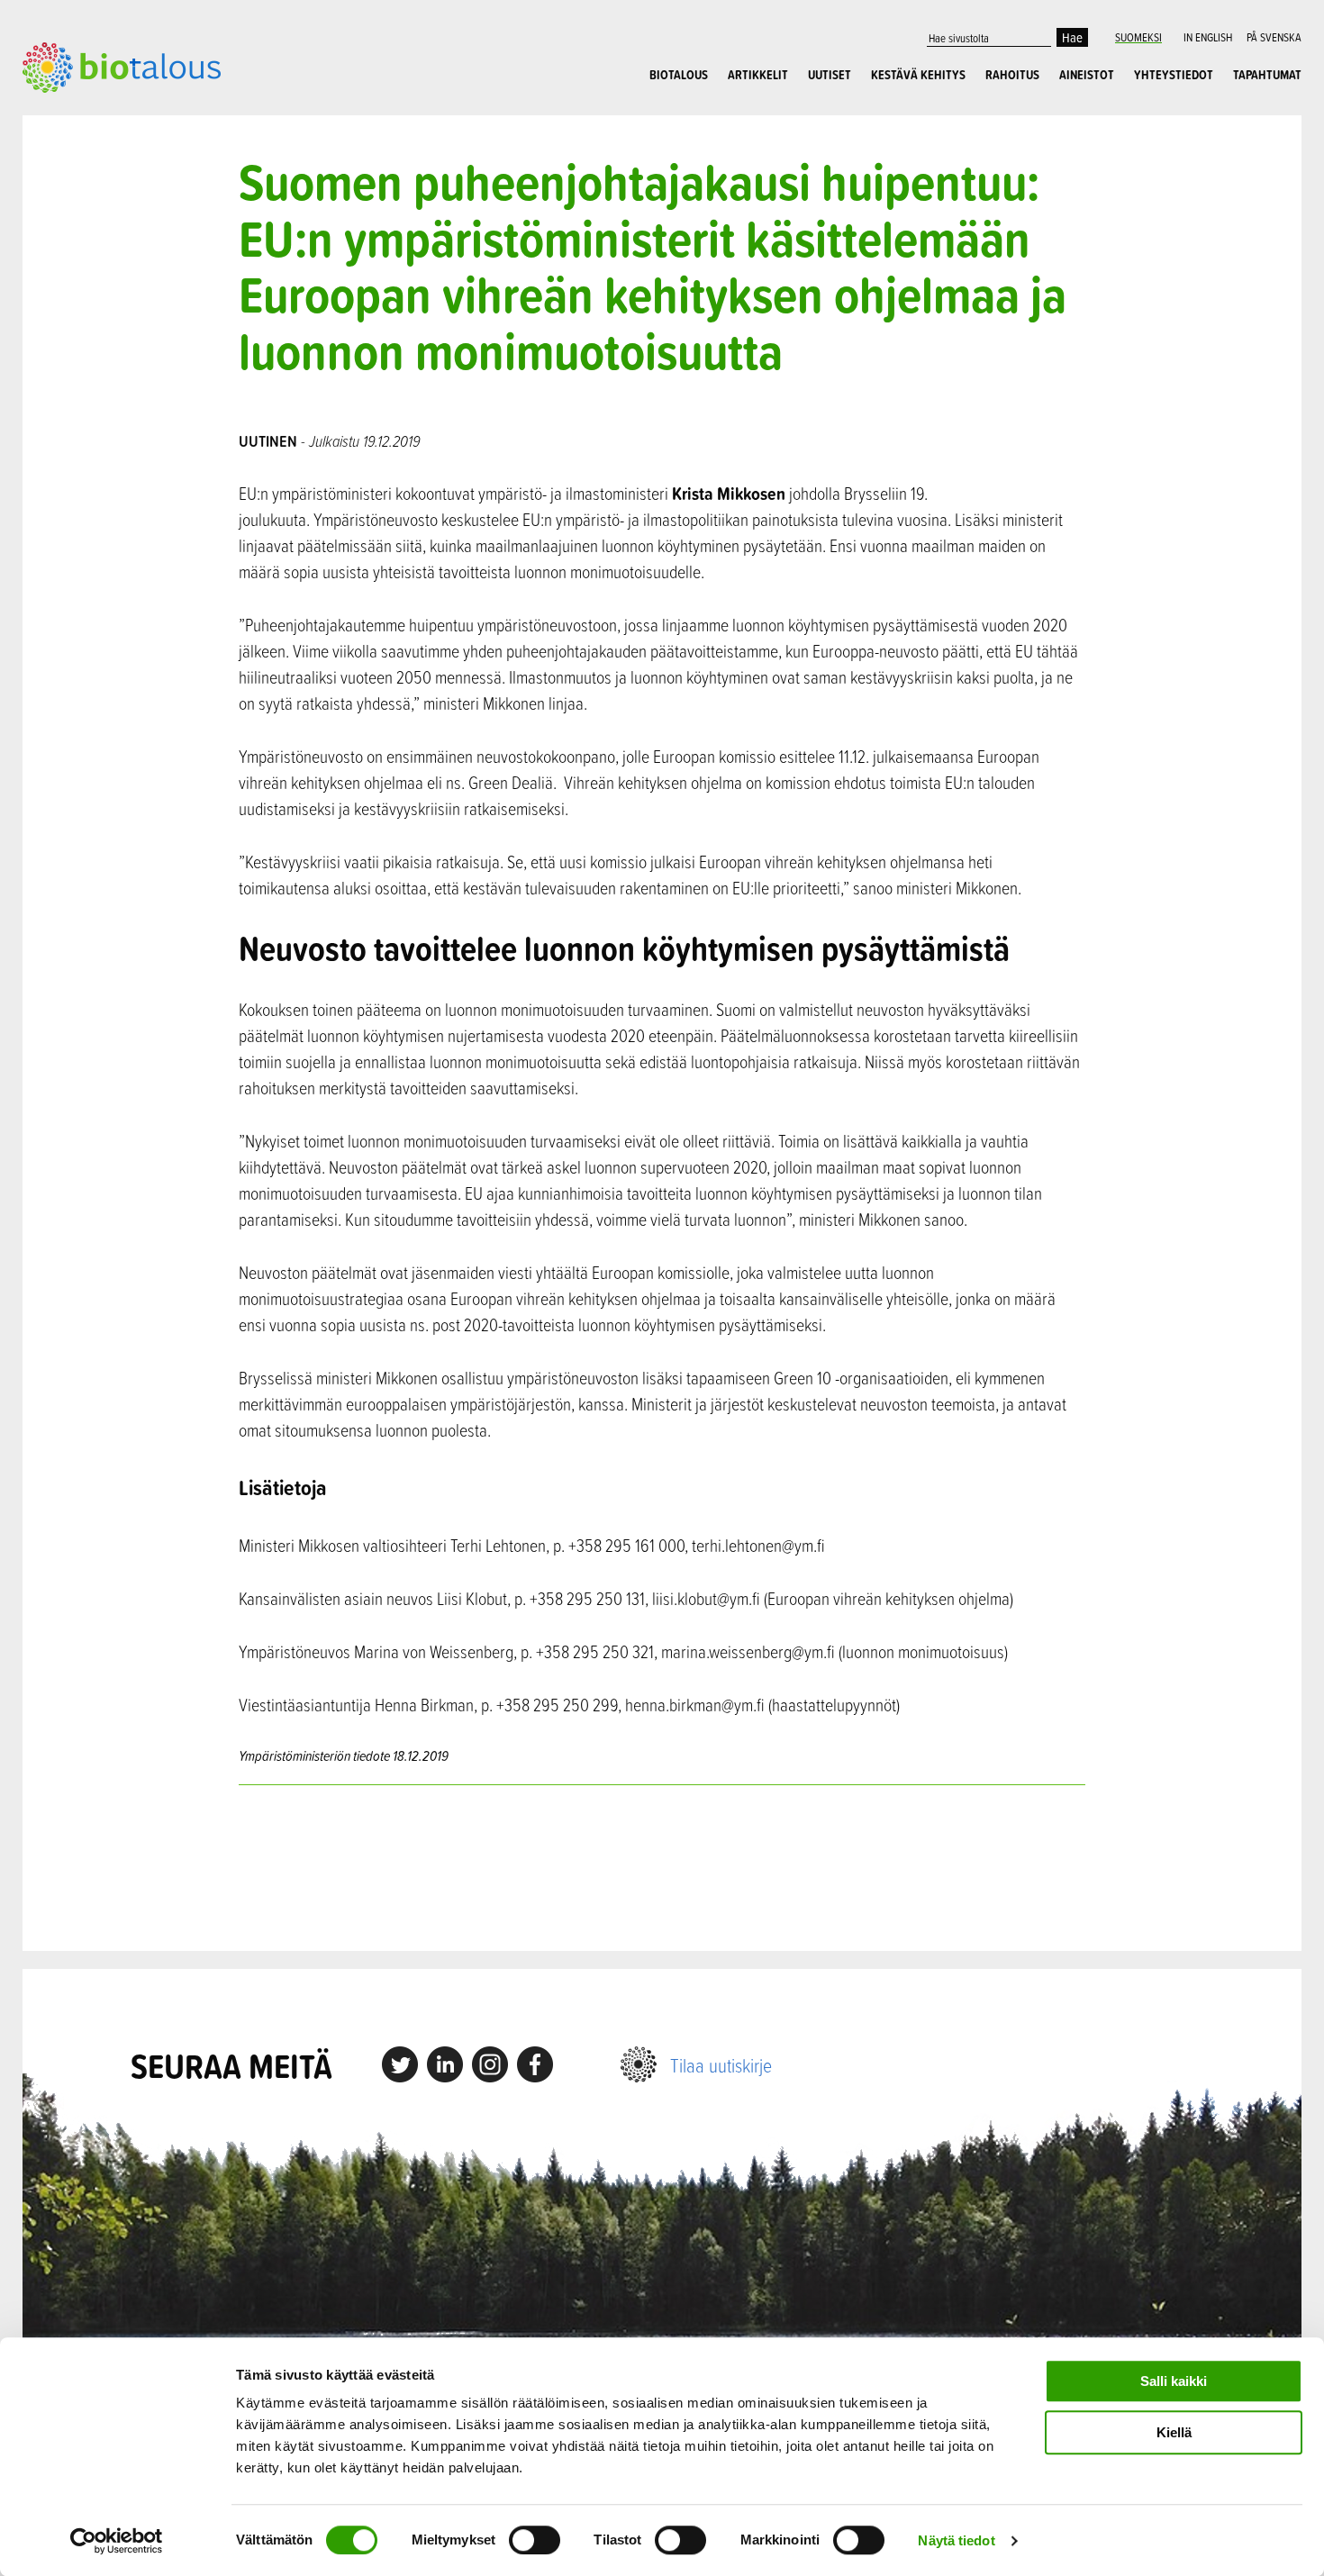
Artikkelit (758, 75)
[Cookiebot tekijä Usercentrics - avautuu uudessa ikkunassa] (117, 2541)
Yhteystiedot (1174, 75)
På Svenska (1274, 37)
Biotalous (679, 75)
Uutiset (830, 75)
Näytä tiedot (956, 2540)
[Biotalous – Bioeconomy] (122, 66)
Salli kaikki (1174, 2381)
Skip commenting (662, 1868)
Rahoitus (1012, 75)
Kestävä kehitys (918, 75)
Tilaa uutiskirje (721, 2065)
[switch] (535, 2540)
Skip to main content (85, 113)
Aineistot (1087, 75)
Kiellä (1174, 2432)
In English (1208, 37)
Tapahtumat (1267, 75)
